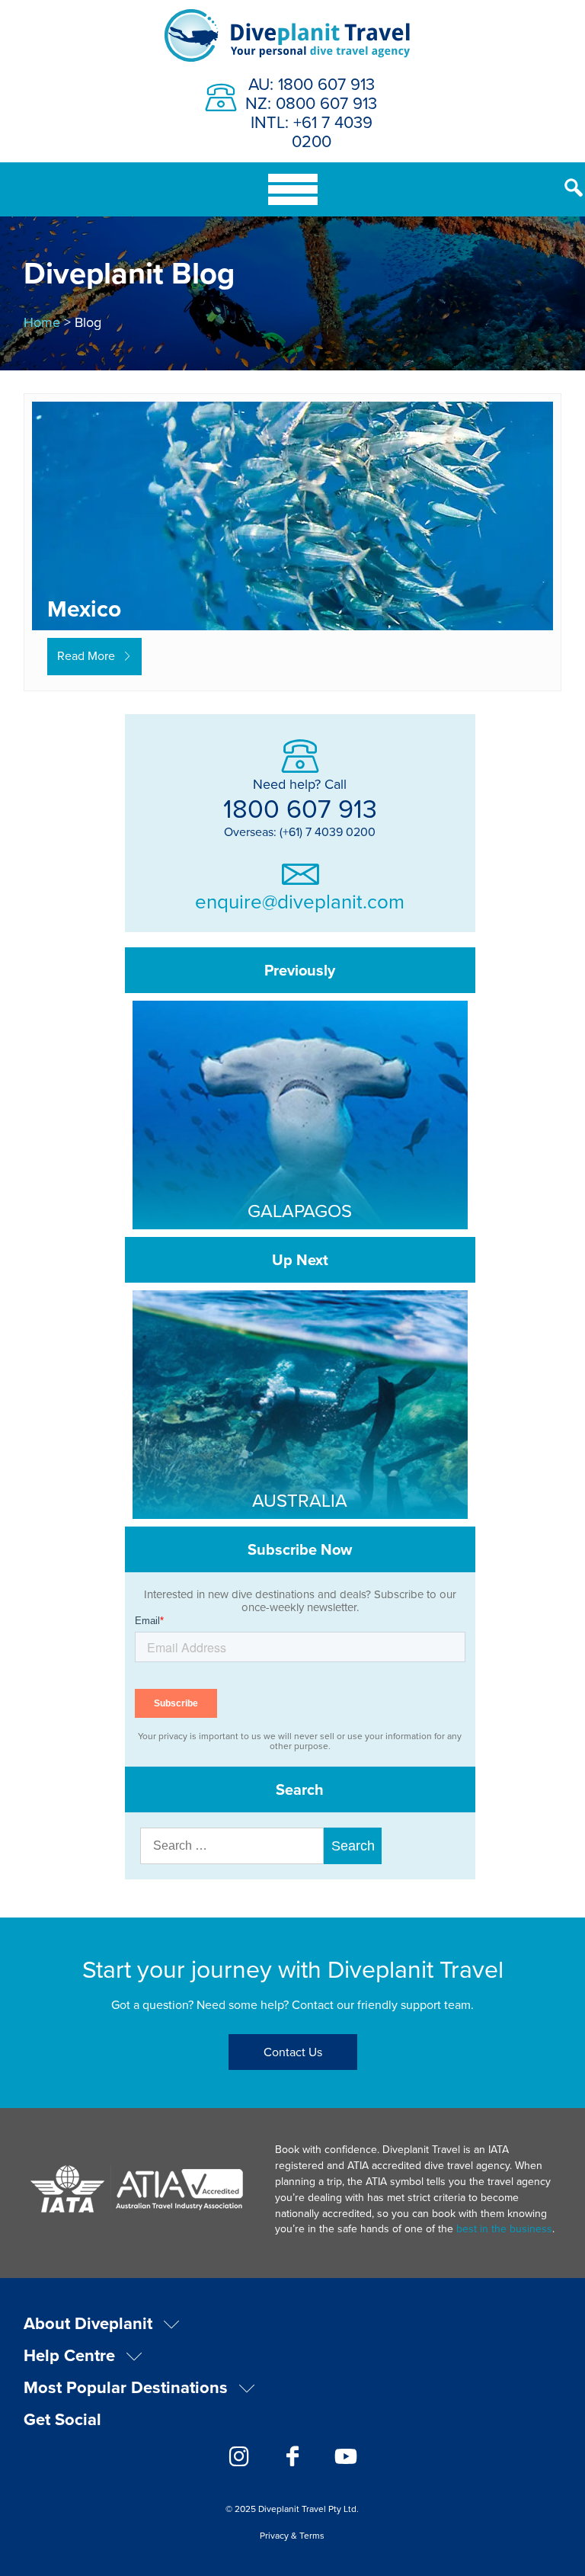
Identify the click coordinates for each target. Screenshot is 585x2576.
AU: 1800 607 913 (312, 83)
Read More (86, 655)
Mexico (84, 609)
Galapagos (300, 1210)
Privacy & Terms (292, 2535)
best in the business (504, 2228)
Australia (300, 1500)
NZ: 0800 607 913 (311, 103)
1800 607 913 (300, 808)
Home (42, 322)
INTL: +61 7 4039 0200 (312, 131)
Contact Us (293, 2052)
